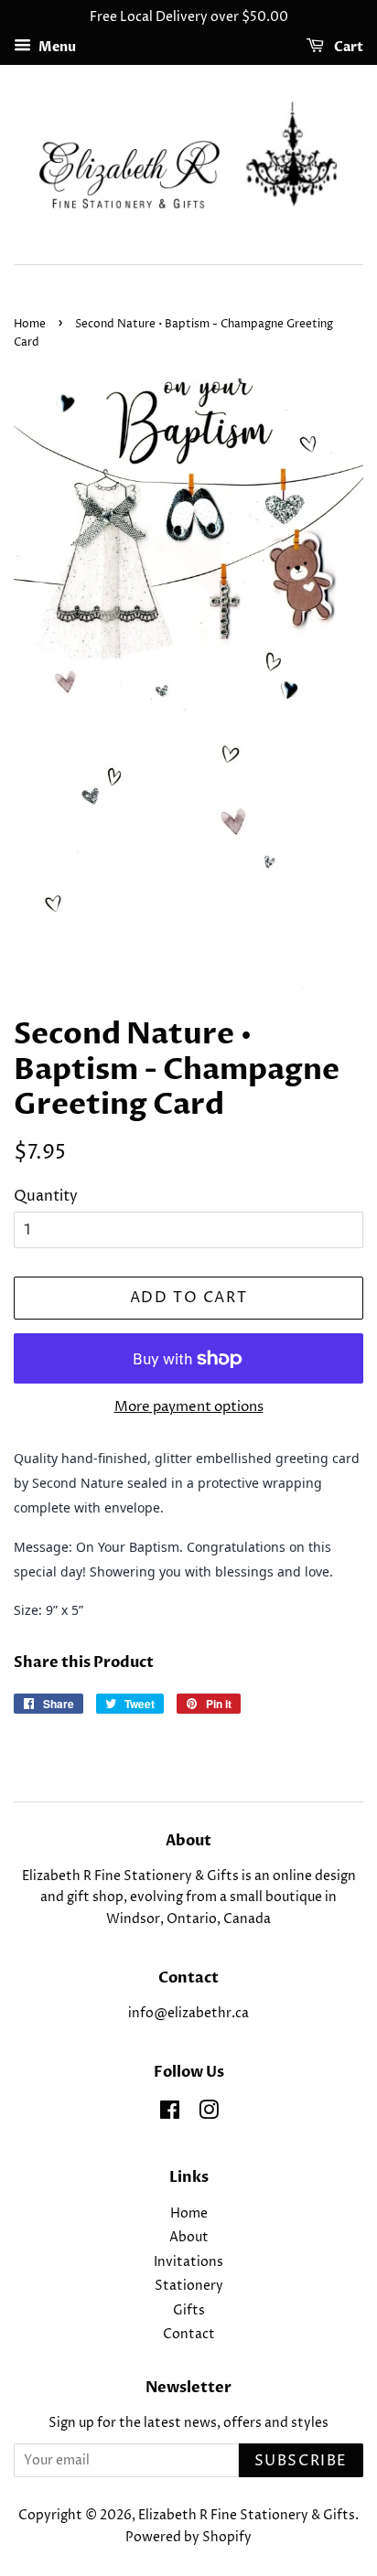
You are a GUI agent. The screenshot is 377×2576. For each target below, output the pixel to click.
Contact (189, 2335)
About (189, 2238)
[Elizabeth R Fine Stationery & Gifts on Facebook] (170, 2114)
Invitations (188, 2262)
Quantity (46, 1196)
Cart (347, 47)
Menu (56, 47)
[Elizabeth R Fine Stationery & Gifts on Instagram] (209, 2114)
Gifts (189, 2311)
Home (30, 324)
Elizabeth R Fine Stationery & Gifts (247, 2516)
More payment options (189, 1407)
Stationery (189, 2286)
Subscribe (301, 2461)
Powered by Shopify (188, 2538)
